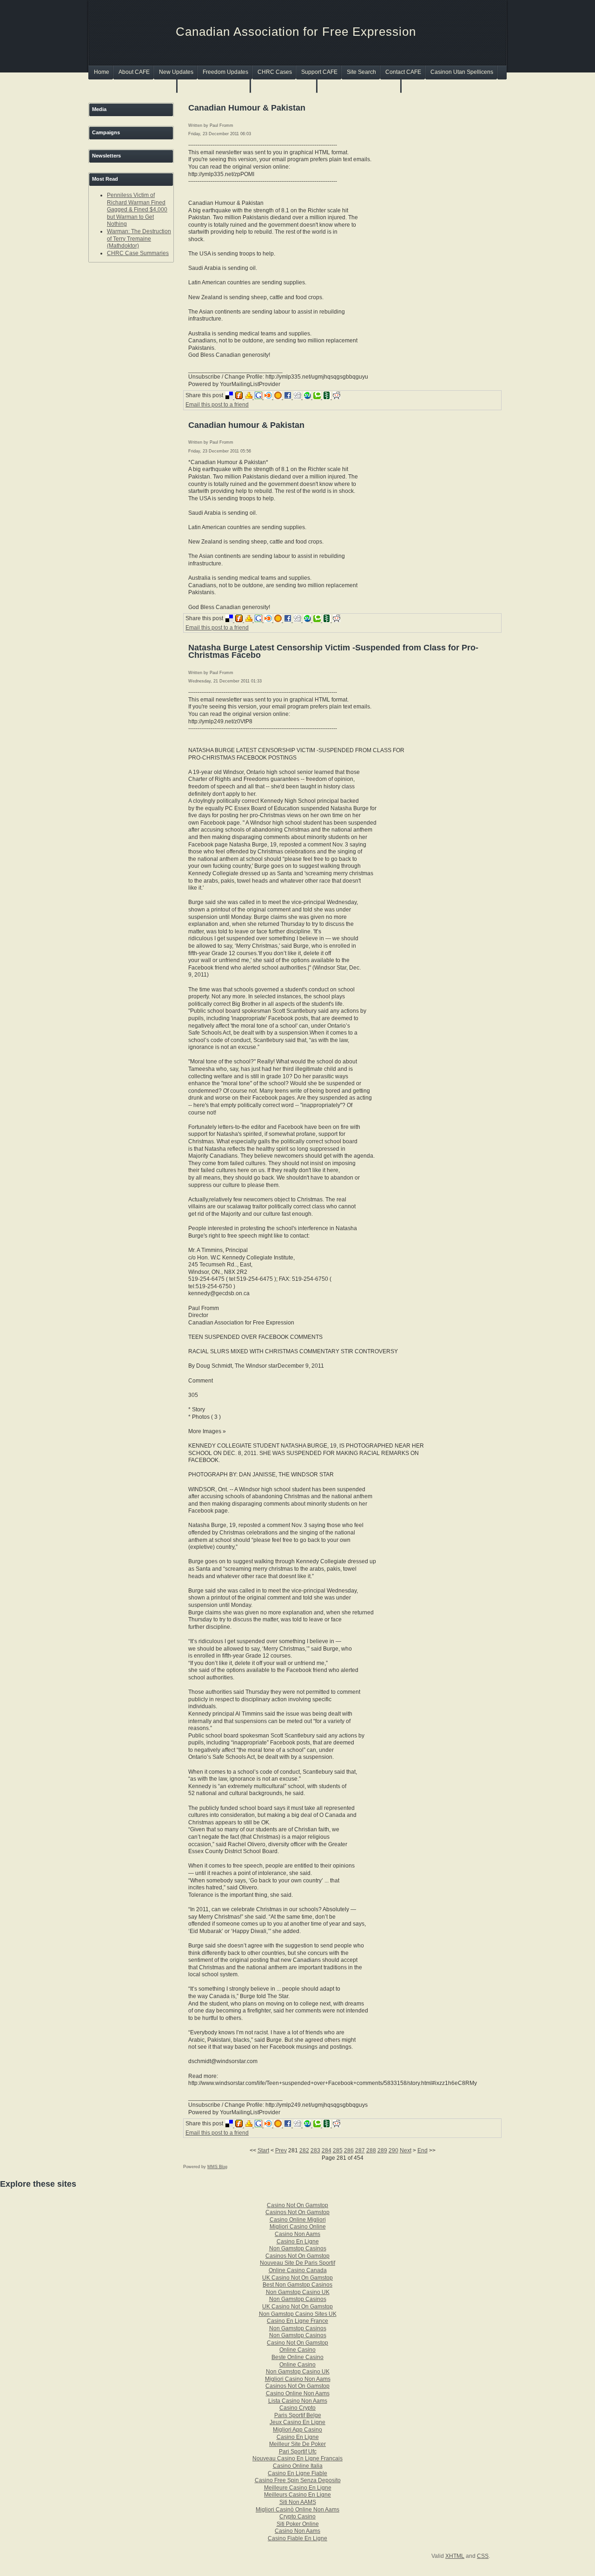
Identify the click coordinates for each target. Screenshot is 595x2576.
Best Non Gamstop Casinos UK (133, 86)
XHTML (455, 2556)
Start (263, 2150)
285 (338, 2150)
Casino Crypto (297, 2408)
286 (349, 2150)
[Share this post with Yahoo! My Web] (250, 397)
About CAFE (134, 72)
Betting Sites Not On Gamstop (360, 86)
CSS (483, 2556)
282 (304, 2150)
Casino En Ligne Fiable (297, 2473)
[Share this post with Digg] (299, 397)
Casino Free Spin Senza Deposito (298, 2480)
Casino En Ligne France (297, 2321)
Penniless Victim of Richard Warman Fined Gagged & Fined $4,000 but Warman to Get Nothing (137, 210)
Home (102, 72)
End (423, 2150)
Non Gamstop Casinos (284, 86)
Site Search (361, 72)
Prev (281, 2150)
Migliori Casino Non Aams (298, 2379)
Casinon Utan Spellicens (462, 72)
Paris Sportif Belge (298, 2415)
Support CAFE (319, 72)
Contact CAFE (403, 72)
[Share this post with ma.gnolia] (279, 397)
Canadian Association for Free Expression (296, 32)
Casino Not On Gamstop (297, 2205)
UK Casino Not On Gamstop (297, 2278)
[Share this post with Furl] (240, 397)
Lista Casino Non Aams (298, 2401)
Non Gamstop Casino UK (298, 2292)
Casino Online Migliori (298, 2220)
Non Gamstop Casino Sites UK (298, 2314)
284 (327, 2150)
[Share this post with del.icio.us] (230, 397)
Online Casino (297, 2350)
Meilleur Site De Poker (297, 2444)
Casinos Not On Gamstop (214, 86)
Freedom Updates (225, 72)
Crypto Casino (297, 2517)
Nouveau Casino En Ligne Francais (297, 2458)
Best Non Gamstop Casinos (297, 2285)
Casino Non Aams (297, 2234)
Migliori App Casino (297, 2430)
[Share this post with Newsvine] (328, 397)
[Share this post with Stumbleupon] (308, 397)
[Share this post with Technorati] (318, 397)
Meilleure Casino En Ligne (298, 2488)
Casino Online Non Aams (298, 2393)
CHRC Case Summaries (138, 253)
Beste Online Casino (297, 2357)
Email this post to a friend (217, 405)
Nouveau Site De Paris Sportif (297, 2263)
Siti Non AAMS (298, 2502)
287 (360, 2150)
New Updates (176, 72)
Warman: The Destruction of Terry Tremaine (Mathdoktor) (139, 239)
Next (406, 2150)
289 (382, 2150)
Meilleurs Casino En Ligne (297, 2495)
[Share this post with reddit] (337, 397)
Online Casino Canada (298, 2270)
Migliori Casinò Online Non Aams (297, 2510)
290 (393, 2150)
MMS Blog (217, 2167)
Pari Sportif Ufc (298, 2451)
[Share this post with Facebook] (289, 397)
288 (371, 2150)
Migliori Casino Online (298, 2227)
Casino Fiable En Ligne (297, 2538)
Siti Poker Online (298, 2524)
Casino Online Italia (298, 2466)
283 (315, 2150)
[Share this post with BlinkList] (269, 397)
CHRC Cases (275, 72)
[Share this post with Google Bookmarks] (260, 397)
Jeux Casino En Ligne (297, 2422)
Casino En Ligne (298, 2242)
